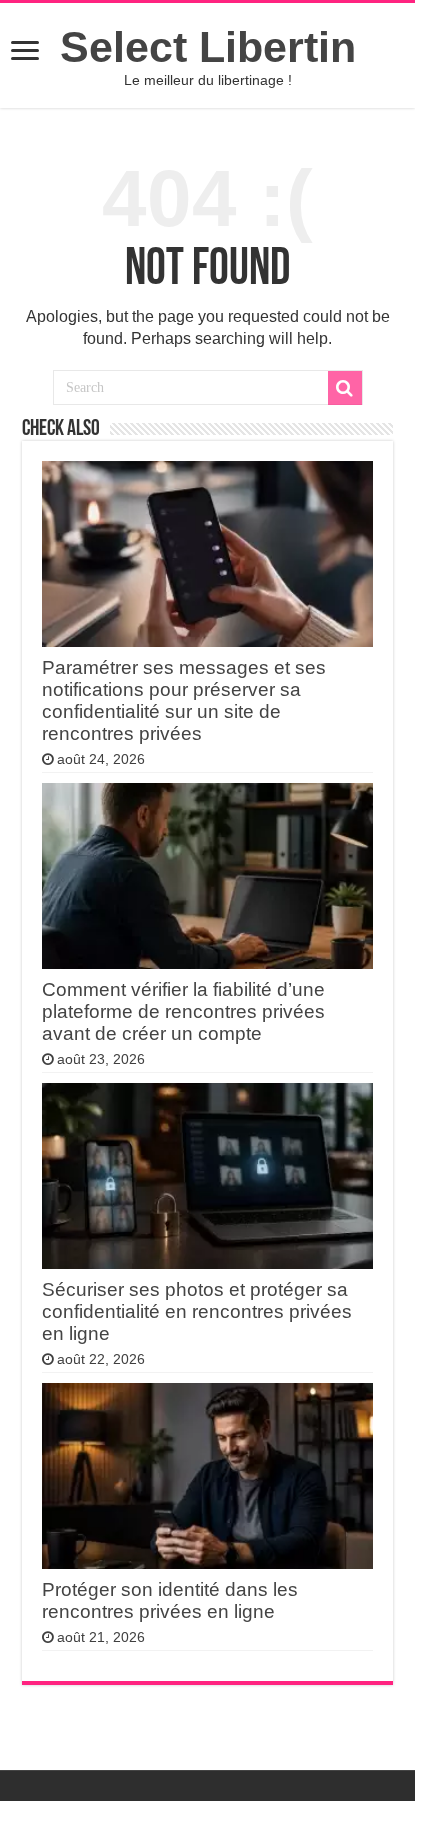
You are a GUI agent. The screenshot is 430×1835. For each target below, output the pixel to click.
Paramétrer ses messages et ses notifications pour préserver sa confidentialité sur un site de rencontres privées (184, 700)
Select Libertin (208, 47)
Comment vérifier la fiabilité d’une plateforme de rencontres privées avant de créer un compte (183, 1011)
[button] (25, 52)
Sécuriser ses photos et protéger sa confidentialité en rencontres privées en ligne (197, 1311)
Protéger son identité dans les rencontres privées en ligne (170, 1600)
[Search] (345, 388)
